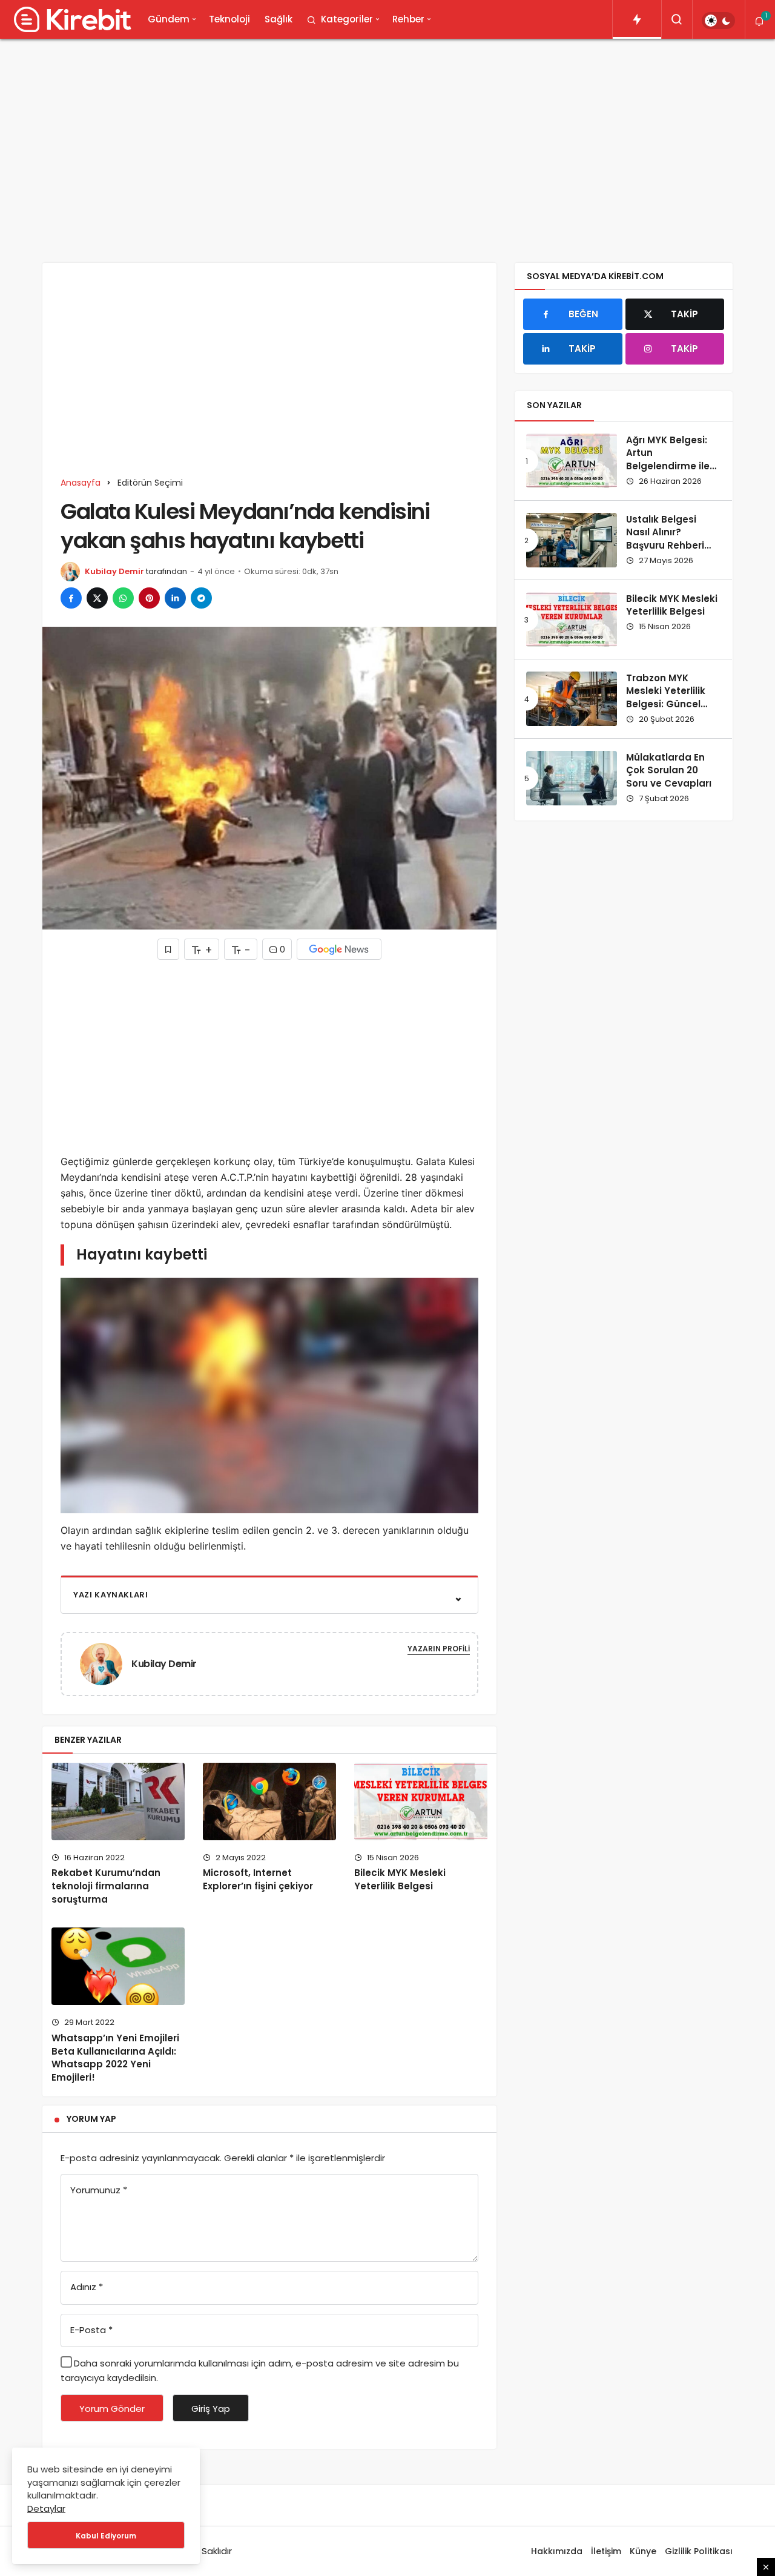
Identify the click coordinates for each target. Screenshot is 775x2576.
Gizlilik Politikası (699, 2551)
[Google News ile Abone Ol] (339, 949)
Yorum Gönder (112, 2409)
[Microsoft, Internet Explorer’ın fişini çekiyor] (269, 1802)
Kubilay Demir (114, 571)
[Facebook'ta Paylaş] (71, 598)
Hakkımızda (557, 2551)
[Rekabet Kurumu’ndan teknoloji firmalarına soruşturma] (118, 1802)
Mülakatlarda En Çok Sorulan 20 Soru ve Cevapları (669, 771)
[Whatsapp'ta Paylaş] (123, 598)
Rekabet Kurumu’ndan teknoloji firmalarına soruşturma (106, 1886)
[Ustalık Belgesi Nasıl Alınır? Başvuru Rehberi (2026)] (572, 540)
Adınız (87, 2287)
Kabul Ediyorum (106, 2536)
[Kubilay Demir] (106, 1663)
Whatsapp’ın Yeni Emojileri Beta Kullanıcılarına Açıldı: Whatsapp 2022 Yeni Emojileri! (115, 2058)
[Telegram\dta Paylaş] (201, 598)
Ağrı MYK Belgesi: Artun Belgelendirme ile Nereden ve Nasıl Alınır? (668, 466)
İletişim (606, 2551)
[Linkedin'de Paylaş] (175, 598)
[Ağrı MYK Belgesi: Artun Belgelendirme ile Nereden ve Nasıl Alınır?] (572, 461)
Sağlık (279, 19)
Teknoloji (229, 19)
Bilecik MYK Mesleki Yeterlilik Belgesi (400, 1879)
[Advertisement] (387, 142)
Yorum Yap (91, 2119)
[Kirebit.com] (70, 19)
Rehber (408, 19)
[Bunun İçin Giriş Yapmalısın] (168, 949)
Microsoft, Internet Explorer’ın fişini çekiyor (258, 1880)
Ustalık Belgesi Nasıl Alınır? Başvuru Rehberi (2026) (665, 539)
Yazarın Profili (439, 1649)
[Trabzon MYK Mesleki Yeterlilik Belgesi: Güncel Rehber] (572, 699)
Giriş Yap (211, 2409)
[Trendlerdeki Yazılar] (637, 19)
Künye (643, 2551)
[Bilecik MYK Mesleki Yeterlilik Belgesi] (421, 1802)
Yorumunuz (99, 2190)
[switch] (718, 21)
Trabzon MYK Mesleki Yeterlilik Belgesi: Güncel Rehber (666, 698)
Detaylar (46, 2508)
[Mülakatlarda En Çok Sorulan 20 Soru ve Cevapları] (572, 778)
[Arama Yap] (677, 19)
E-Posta (91, 2330)
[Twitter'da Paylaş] (97, 598)
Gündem (169, 19)
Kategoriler (347, 19)
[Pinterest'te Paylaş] (149, 598)
